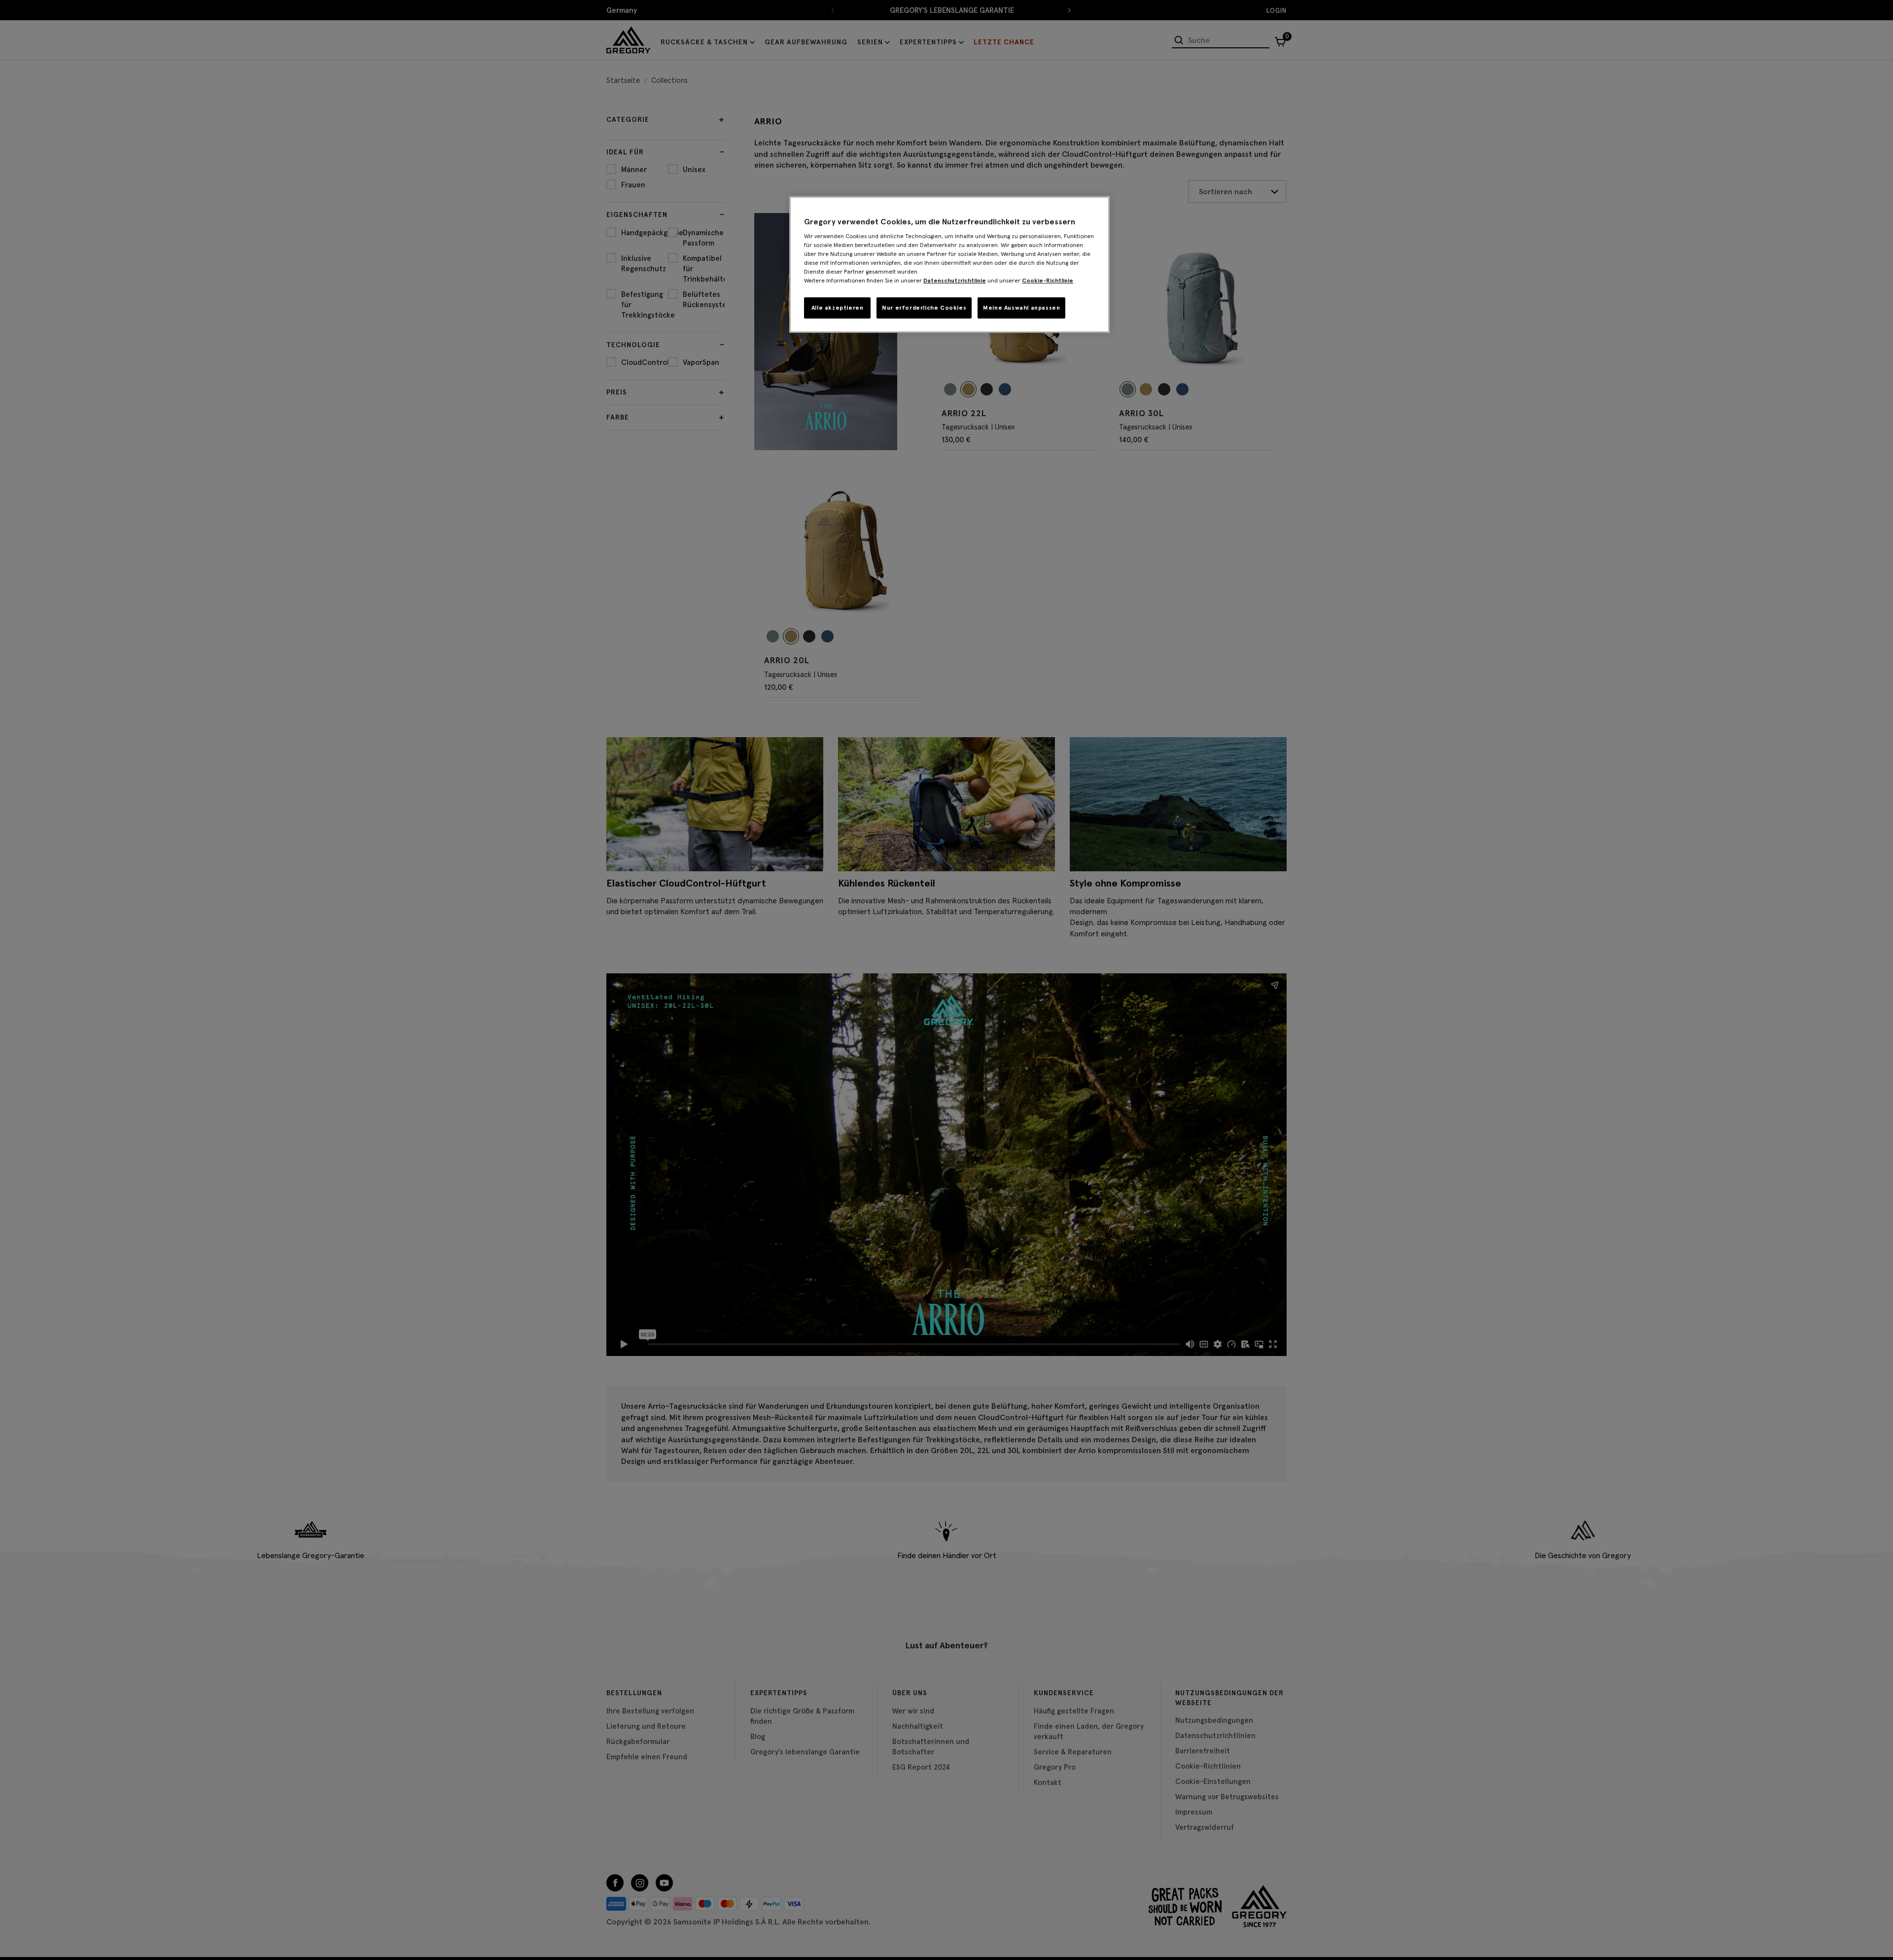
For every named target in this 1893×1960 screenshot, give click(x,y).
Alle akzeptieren (838, 307)
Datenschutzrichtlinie (955, 280)
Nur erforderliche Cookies (924, 307)
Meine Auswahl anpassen (1021, 307)
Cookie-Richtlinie (1048, 280)
